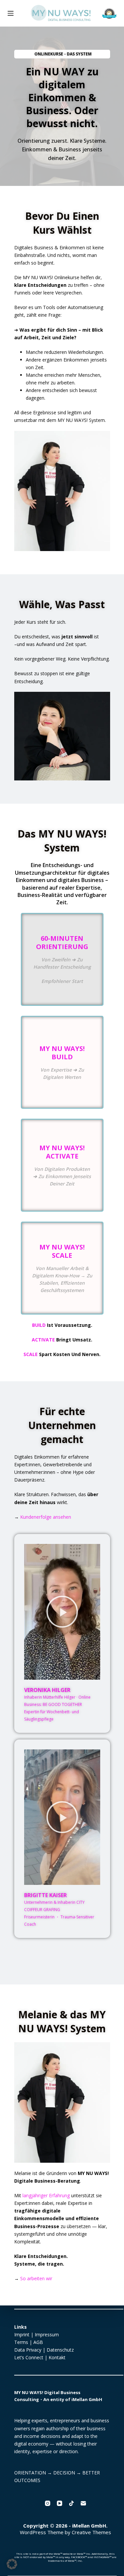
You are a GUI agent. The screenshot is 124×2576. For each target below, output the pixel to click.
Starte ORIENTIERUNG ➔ (58, 978)
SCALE (31, 1354)
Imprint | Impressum (37, 2334)
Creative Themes (91, 2532)
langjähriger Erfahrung (46, 2195)
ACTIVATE (43, 1340)
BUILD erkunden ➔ (55, 1083)
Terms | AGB (29, 2342)
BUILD (39, 1325)
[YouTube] (60, 2503)
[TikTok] (71, 2503)
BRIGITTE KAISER (45, 1895)
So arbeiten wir (36, 2278)
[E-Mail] (83, 2503)
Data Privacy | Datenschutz (44, 2350)
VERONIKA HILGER (47, 1690)
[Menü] (11, 13)
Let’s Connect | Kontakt (40, 2357)
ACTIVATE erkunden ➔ (57, 1184)
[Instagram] (48, 2503)
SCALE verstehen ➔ (55, 1288)
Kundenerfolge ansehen (46, 1517)
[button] (62, 1612)
